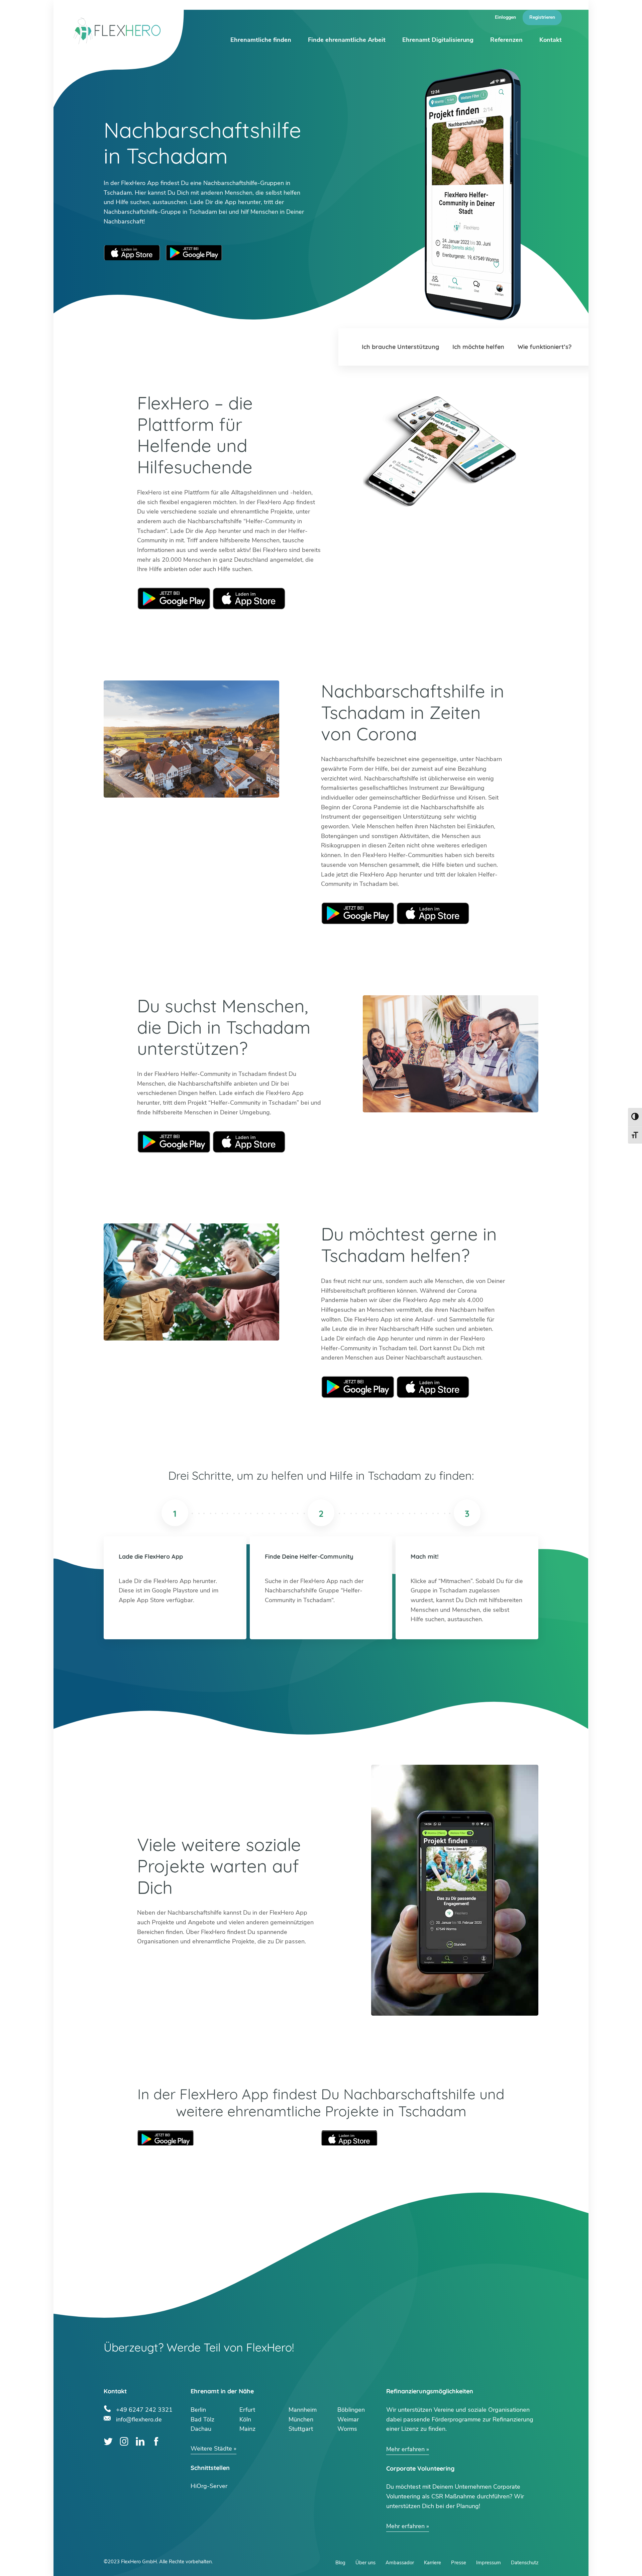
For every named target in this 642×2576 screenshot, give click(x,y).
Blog (340, 2563)
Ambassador (400, 2563)
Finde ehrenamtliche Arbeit (347, 40)
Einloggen (505, 17)
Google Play (174, 599)
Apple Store (249, 599)
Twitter (108, 2441)
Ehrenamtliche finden (261, 40)
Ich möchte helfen (478, 347)
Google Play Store (194, 253)
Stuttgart (301, 2429)
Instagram (124, 2441)
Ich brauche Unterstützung (400, 347)
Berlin (198, 2410)
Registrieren (542, 17)
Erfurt (247, 2410)
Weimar (348, 2419)
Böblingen (351, 2410)
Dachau (201, 2429)
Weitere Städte (211, 2449)
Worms (347, 2429)
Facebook (156, 2441)
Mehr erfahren (405, 2449)
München (301, 2419)
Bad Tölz (202, 2419)
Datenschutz (525, 2563)
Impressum (489, 2563)
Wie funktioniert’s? (545, 347)
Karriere (433, 2563)
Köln (245, 2419)
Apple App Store (132, 253)
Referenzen (506, 40)
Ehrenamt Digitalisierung (438, 40)
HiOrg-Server (209, 2486)
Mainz (247, 2429)
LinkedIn (140, 2441)
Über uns (365, 2563)
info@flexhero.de (139, 2419)
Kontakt (551, 40)
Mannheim (303, 2410)
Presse (459, 2563)
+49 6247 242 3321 (144, 2409)
